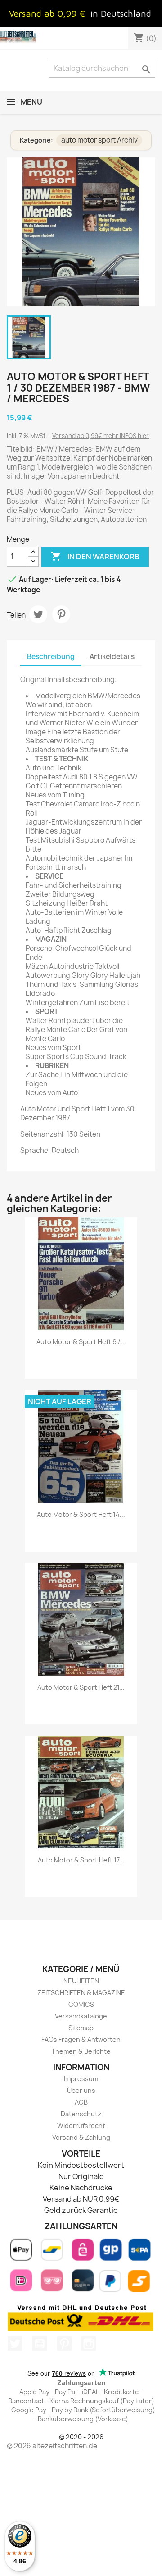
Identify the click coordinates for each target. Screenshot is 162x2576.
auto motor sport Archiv (99, 140)
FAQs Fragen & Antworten (81, 2039)
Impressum (81, 2079)
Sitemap (81, 2028)
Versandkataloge (81, 2016)
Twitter (15, 2344)
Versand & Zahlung (81, 2137)
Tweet (38, 614)
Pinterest (61, 614)
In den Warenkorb (95, 556)
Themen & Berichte (81, 2051)
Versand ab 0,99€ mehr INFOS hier (101, 436)
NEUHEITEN (81, 1981)
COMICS (81, 2004)
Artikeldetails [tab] (112, 657)
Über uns (81, 2090)
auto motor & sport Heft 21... (81, 1687)
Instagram (89, 2344)
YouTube (40, 2344)
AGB (81, 2102)
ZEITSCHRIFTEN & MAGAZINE (81, 1993)
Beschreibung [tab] (51, 657)
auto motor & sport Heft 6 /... (81, 1342)
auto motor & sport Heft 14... (81, 1514)
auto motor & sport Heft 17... (81, 1860)
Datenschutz (81, 2114)
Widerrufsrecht (81, 2126)
